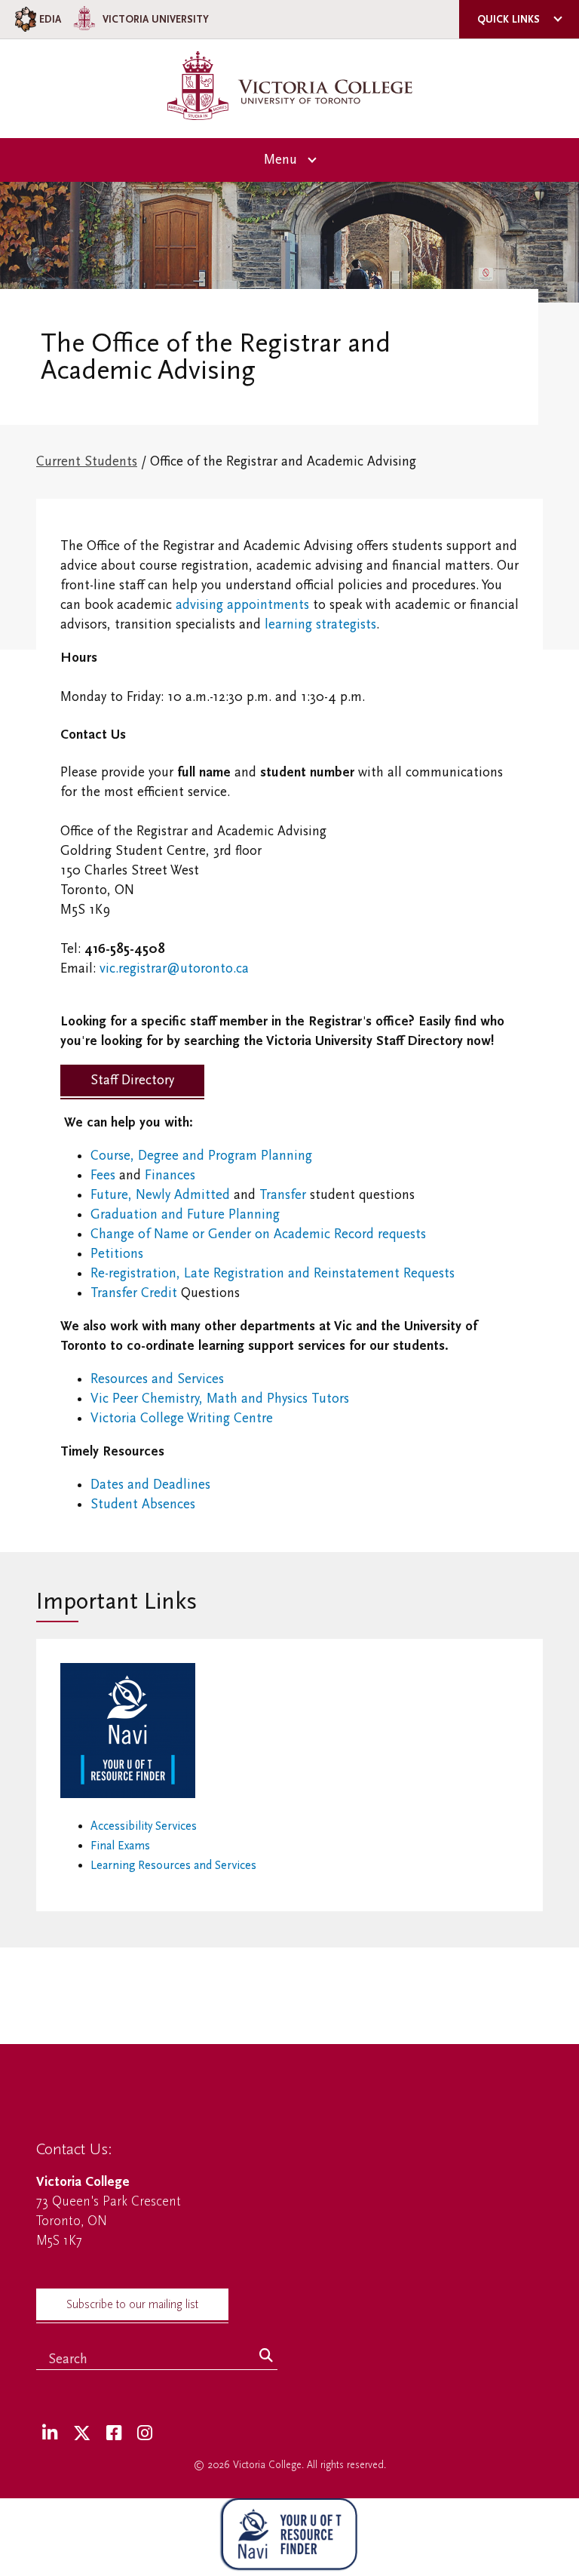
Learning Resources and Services (173, 1865)
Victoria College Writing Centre (182, 1418)
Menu (280, 160)
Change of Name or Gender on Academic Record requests (258, 1234)
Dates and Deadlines (150, 1485)
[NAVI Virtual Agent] (289, 2537)
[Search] (266, 2356)
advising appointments (242, 605)
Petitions (117, 1254)
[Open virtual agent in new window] (289, 2566)
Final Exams (120, 1846)
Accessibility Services (144, 1826)
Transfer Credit (134, 1293)
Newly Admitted (183, 1195)
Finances (170, 1175)
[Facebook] (114, 2434)
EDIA (50, 19)
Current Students (87, 461)
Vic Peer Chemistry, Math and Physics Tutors (220, 1399)
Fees (103, 1175)
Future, (113, 1195)
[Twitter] (82, 2434)
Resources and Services (157, 1379)
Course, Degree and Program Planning (201, 1156)
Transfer (283, 1195)
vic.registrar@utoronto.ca (174, 968)
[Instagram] (145, 2434)
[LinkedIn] (50, 2434)
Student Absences (143, 1504)
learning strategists (320, 624)
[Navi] (128, 1794)
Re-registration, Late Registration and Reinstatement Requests (273, 1273)
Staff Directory (132, 1080)
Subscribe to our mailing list (132, 2304)
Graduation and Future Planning (185, 1214)
